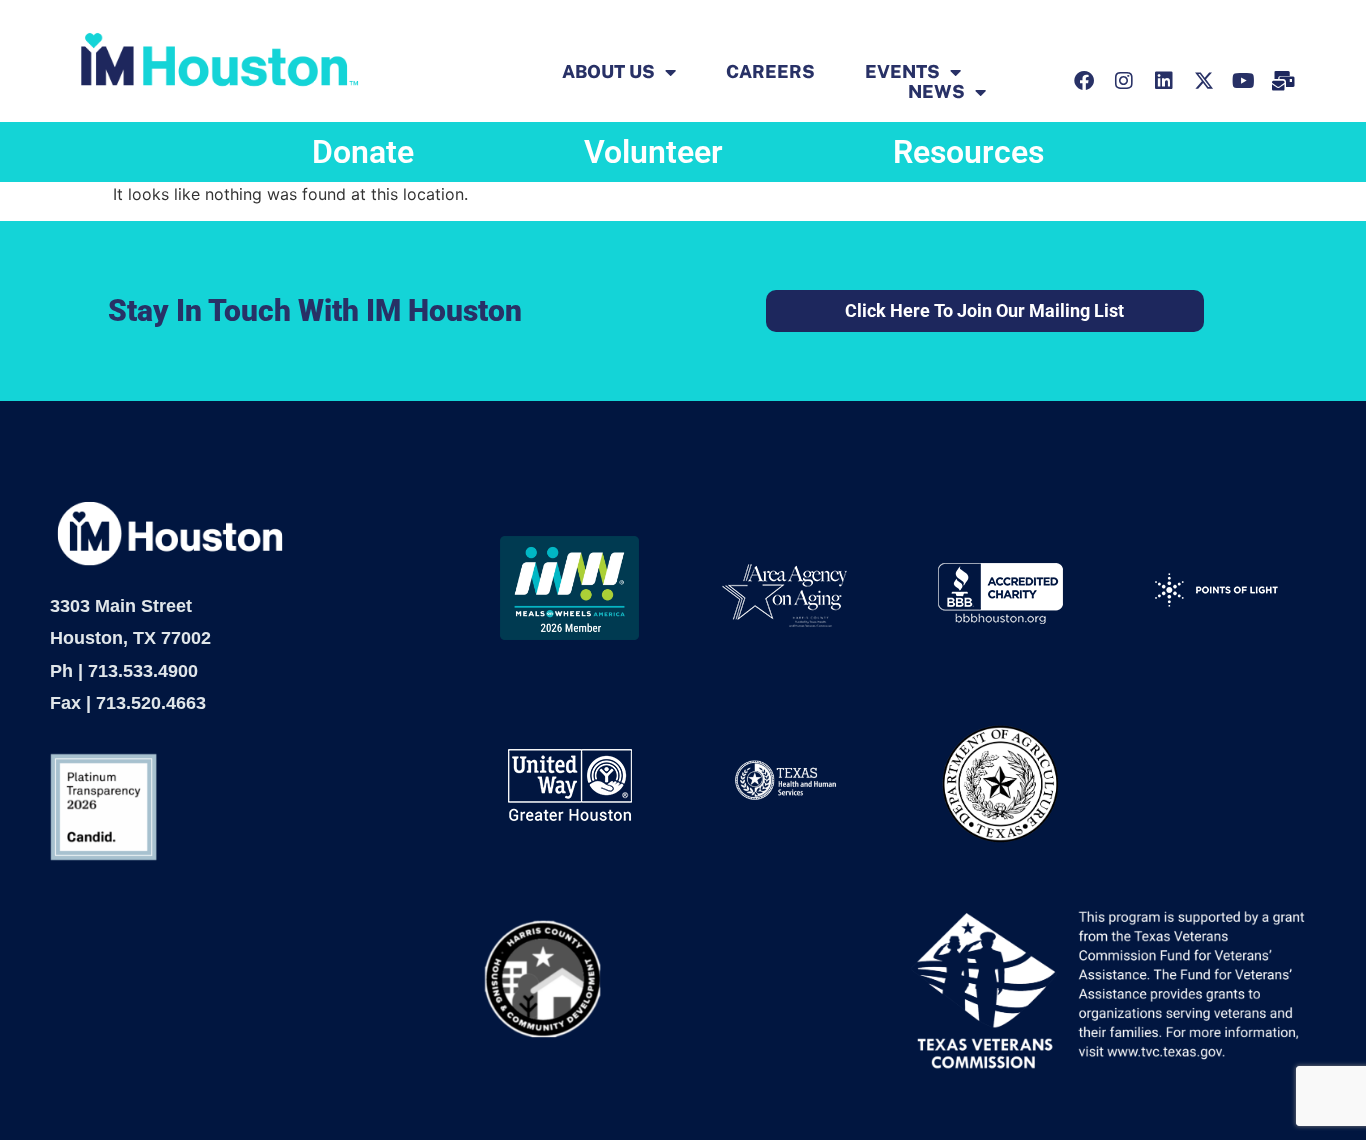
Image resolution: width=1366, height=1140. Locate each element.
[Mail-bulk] (1284, 81)
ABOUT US (608, 72)
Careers (770, 72)
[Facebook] (1084, 81)
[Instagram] (1124, 81)
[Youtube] (1244, 81)
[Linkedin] (1164, 81)
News (936, 92)
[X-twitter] (1204, 81)
